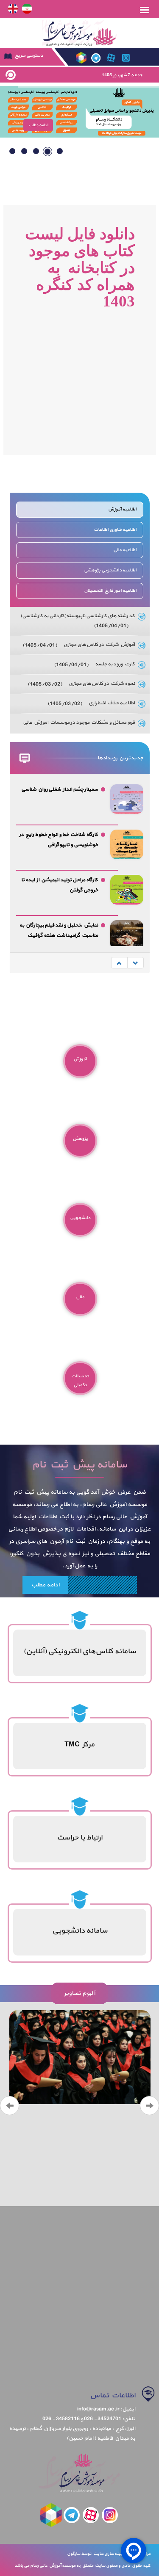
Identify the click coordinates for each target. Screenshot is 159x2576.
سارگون (74, 2554)
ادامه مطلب (45, 1585)
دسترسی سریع (28, 56)
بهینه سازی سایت (108, 2554)
